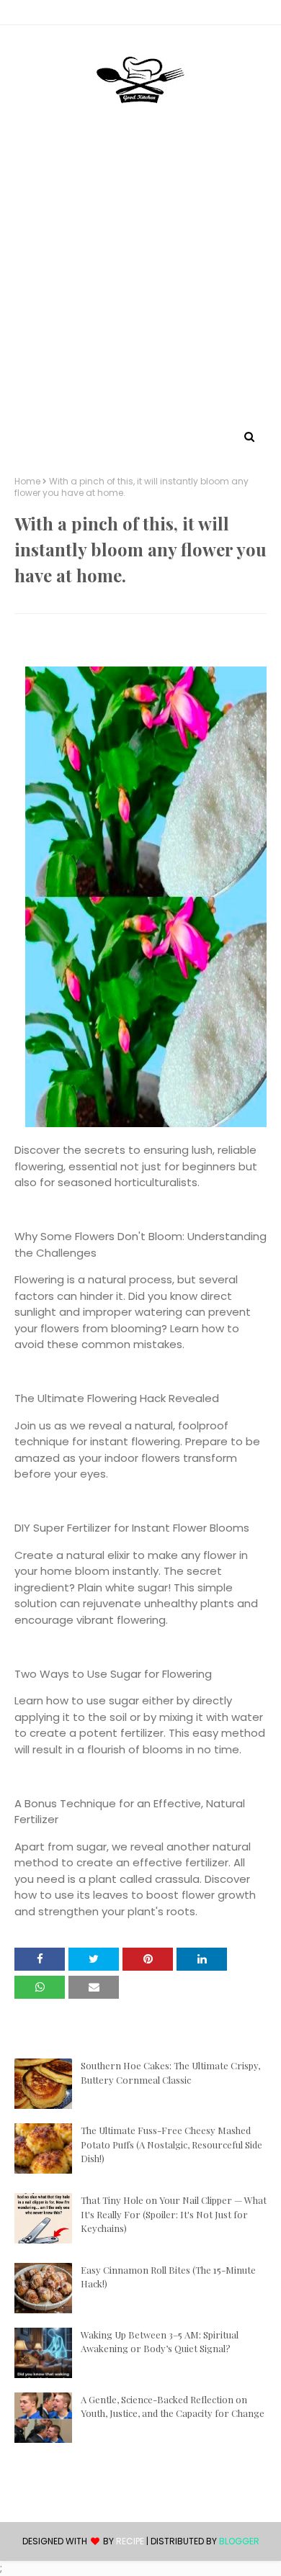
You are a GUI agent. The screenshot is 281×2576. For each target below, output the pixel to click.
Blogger (239, 2541)
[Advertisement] (140, 279)
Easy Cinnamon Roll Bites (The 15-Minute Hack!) (168, 2277)
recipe (130, 2541)
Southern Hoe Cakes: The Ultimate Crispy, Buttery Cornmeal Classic (170, 2073)
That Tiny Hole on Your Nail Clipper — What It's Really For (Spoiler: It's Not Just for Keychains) (174, 2214)
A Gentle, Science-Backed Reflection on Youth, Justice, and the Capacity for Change (173, 2406)
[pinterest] (140, 15)
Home (27, 482)
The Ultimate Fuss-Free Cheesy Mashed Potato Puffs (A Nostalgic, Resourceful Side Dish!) (171, 2144)
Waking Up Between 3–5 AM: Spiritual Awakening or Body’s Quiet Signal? (160, 2342)
